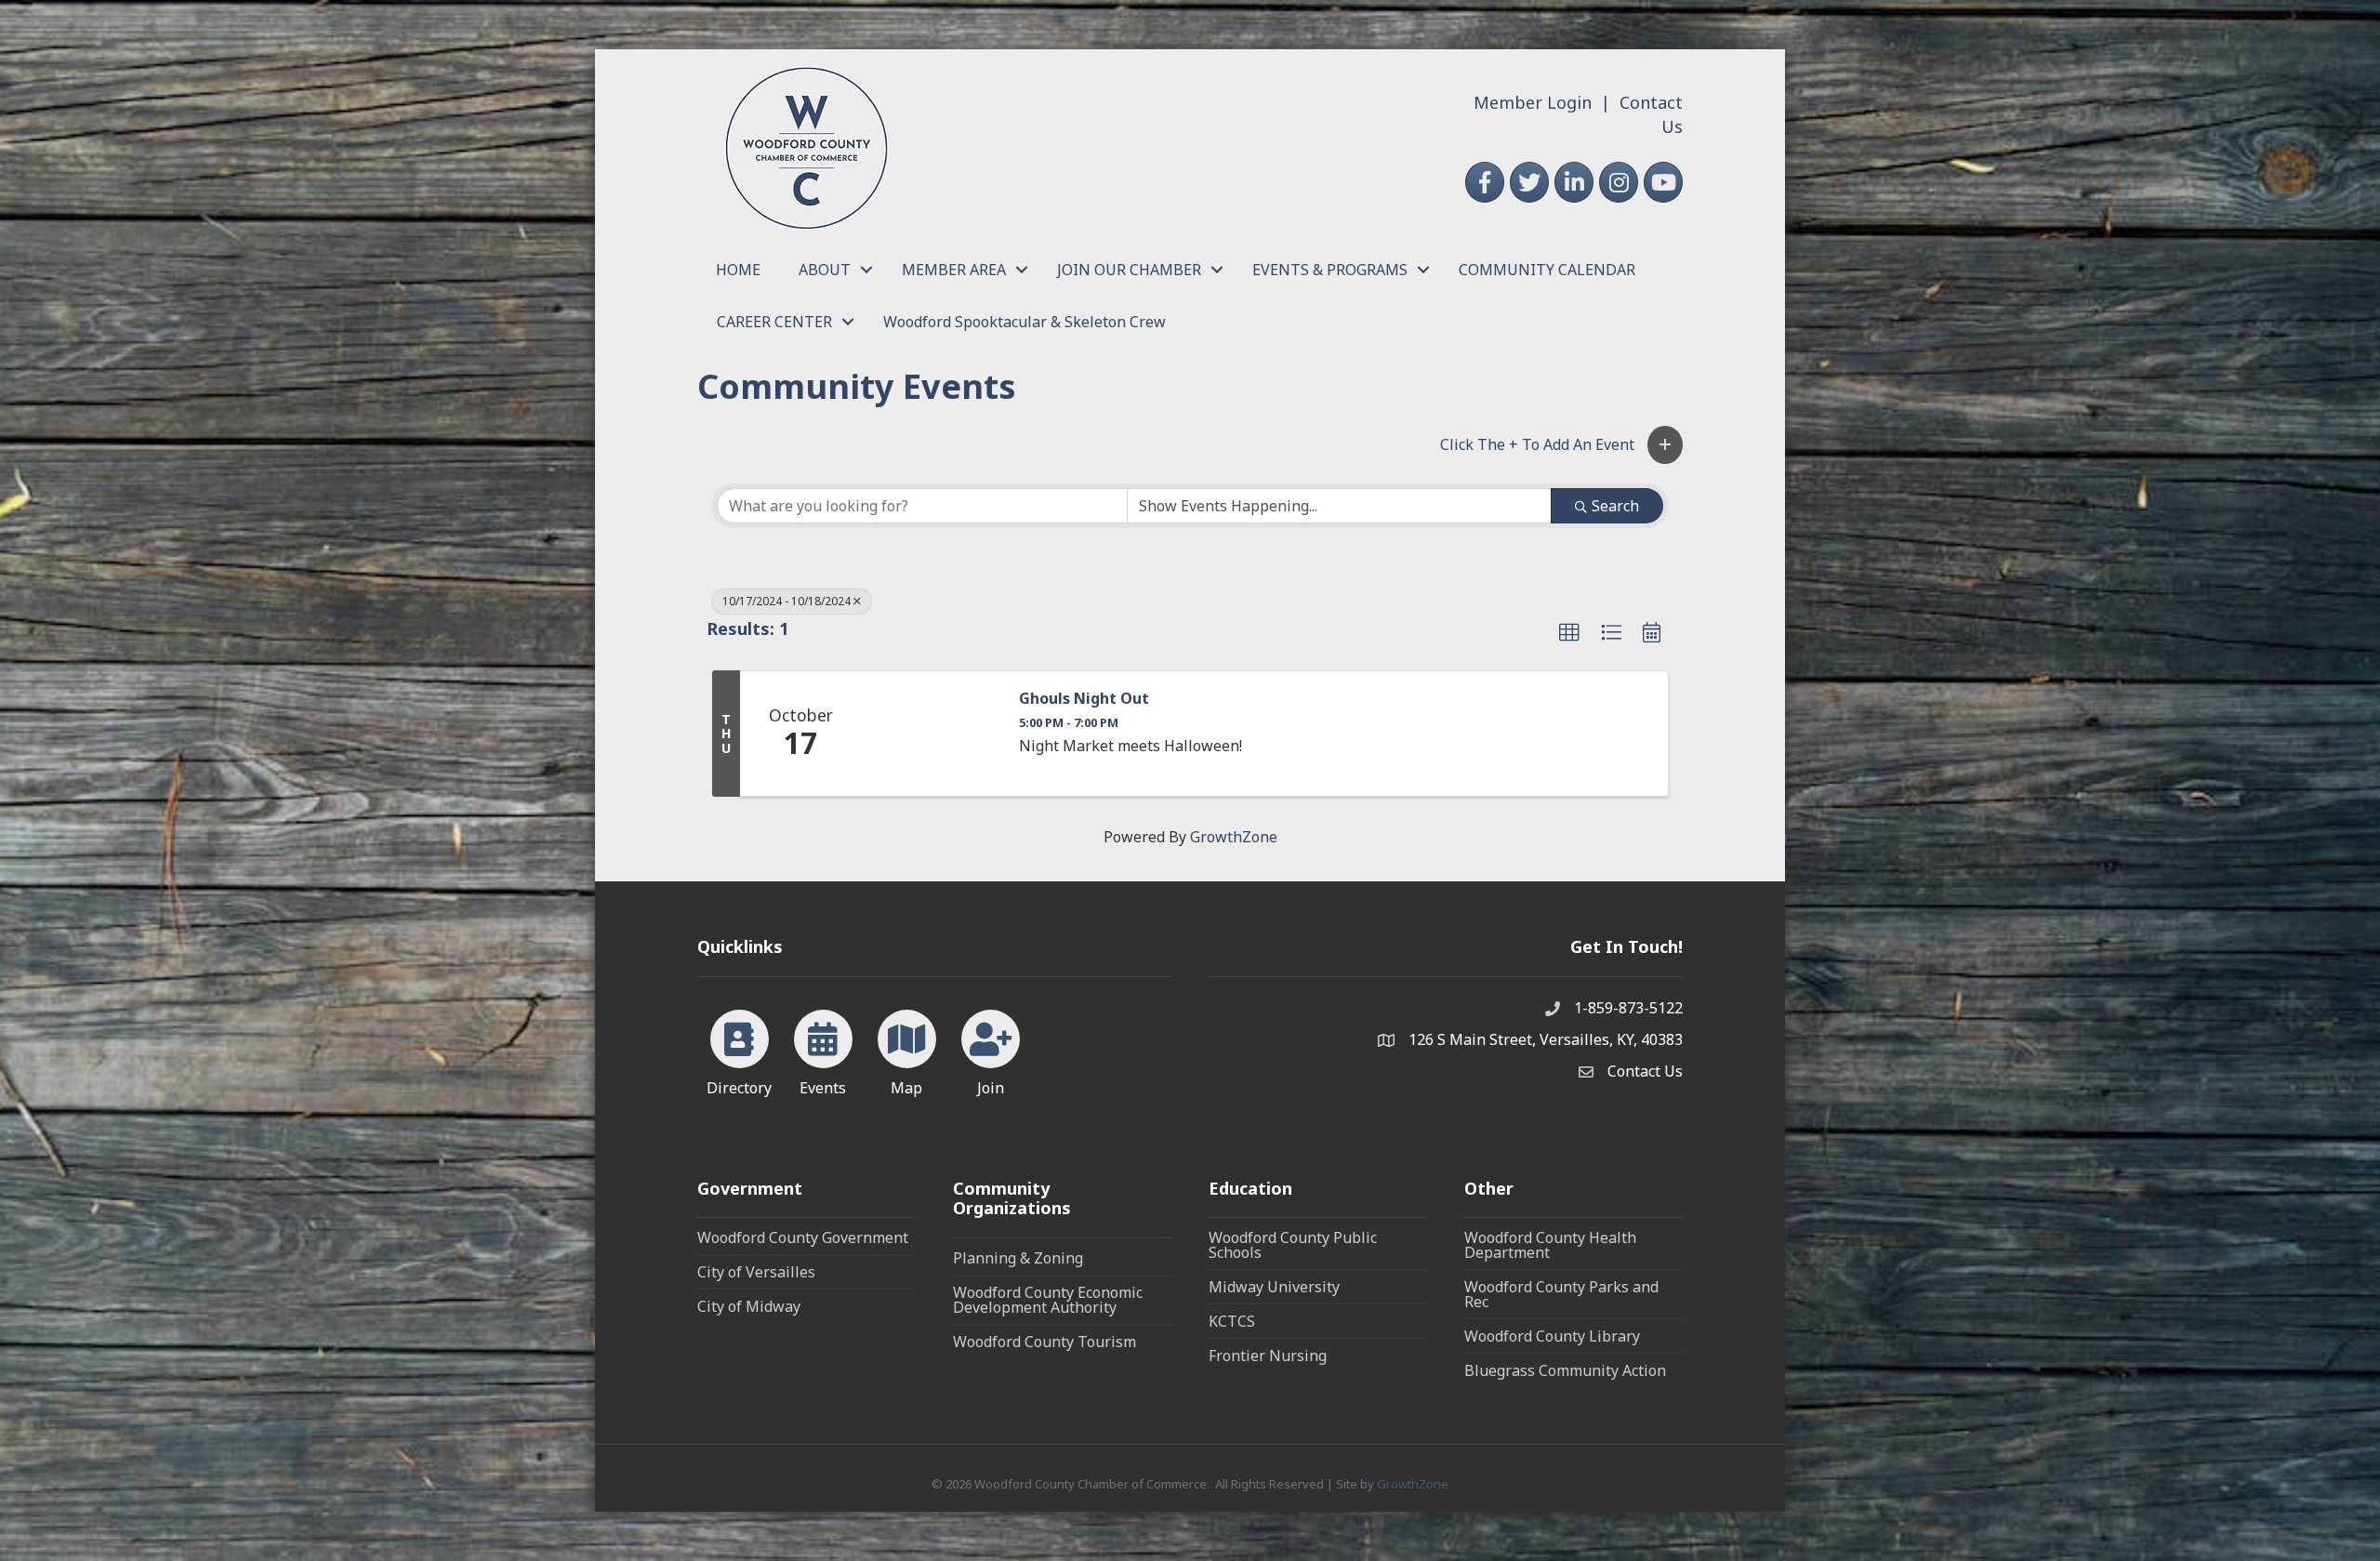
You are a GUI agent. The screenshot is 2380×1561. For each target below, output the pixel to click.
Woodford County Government (803, 1237)
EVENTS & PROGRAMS (1330, 270)
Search (1615, 506)
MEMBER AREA (954, 270)
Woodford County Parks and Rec (1561, 1294)
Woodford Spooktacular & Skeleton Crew (1025, 322)
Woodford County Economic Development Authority (1048, 1300)
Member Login (1533, 102)
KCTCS (1232, 1321)
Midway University (1274, 1287)
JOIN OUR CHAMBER (1129, 270)
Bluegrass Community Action (1565, 1370)
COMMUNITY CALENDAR (1547, 270)
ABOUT (825, 270)
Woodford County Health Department (1550, 1245)
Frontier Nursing (1268, 1356)
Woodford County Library (1552, 1336)
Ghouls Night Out (1084, 699)
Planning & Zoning (1018, 1258)
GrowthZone (1234, 837)
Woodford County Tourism (1045, 1342)
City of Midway (749, 1306)
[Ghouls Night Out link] (931, 734)
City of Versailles (756, 1272)
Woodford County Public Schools (1293, 1245)
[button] (1665, 445)
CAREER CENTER (774, 322)
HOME (738, 270)
